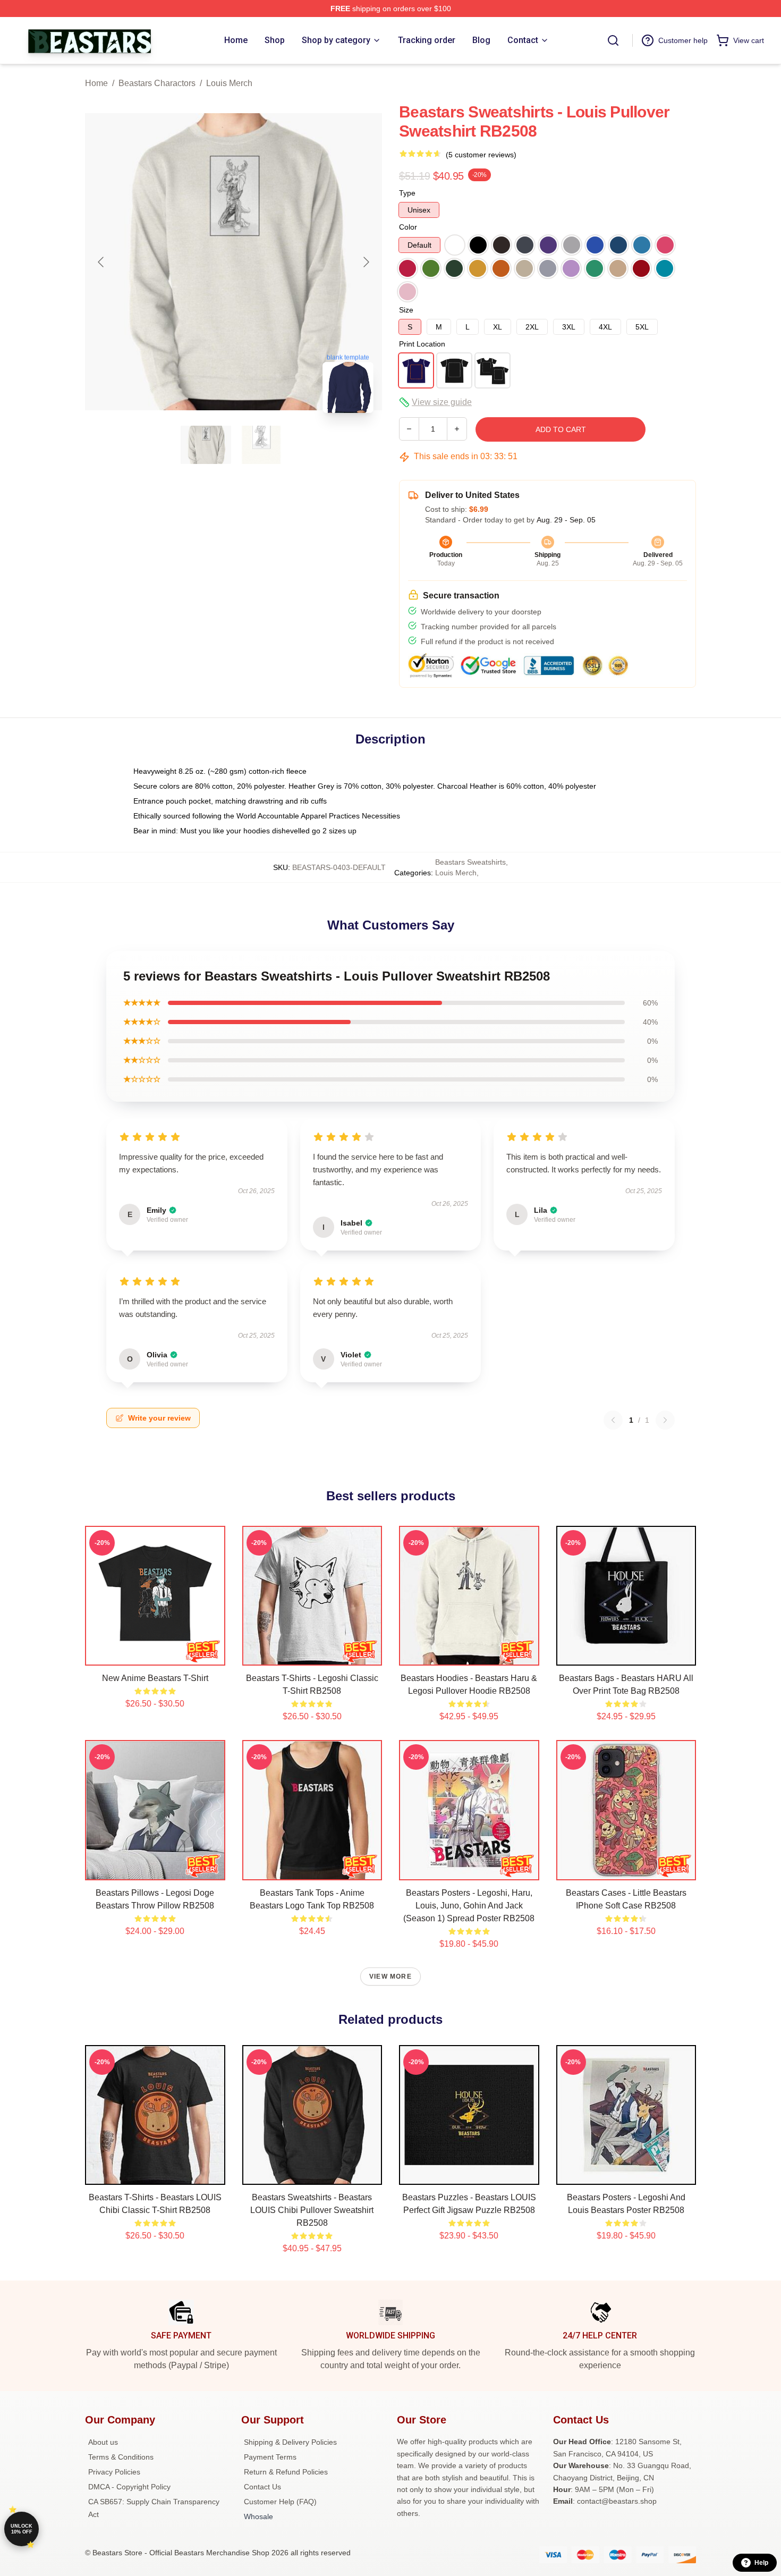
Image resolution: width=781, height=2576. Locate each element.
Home (96, 83)
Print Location (422, 344)
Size (406, 310)
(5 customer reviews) (481, 155)
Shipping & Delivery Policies (290, 2442)
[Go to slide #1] (206, 445)
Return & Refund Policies (286, 2472)
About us (103, 2442)
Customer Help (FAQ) (280, 2502)
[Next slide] (366, 262)
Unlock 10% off (22, 2529)
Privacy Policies (114, 2472)
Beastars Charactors (157, 83)
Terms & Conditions (121, 2457)
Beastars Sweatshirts (470, 862)
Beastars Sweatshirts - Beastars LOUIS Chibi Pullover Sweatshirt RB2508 (312, 2210)
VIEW (155, 1655)
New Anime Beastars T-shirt (155, 1678)
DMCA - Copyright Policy (129, 2487)
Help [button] (761, 2563)
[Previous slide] (101, 262)
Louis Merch (229, 83)
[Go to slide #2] (261, 445)
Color (408, 227)
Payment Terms (270, 2457)
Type (407, 193)
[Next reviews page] (665, 1420)
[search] (613, 40)
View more (390, 1977)
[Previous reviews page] (613, 1420)
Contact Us (262, 2487)
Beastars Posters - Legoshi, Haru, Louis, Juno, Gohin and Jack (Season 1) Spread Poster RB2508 (469, 1906)
